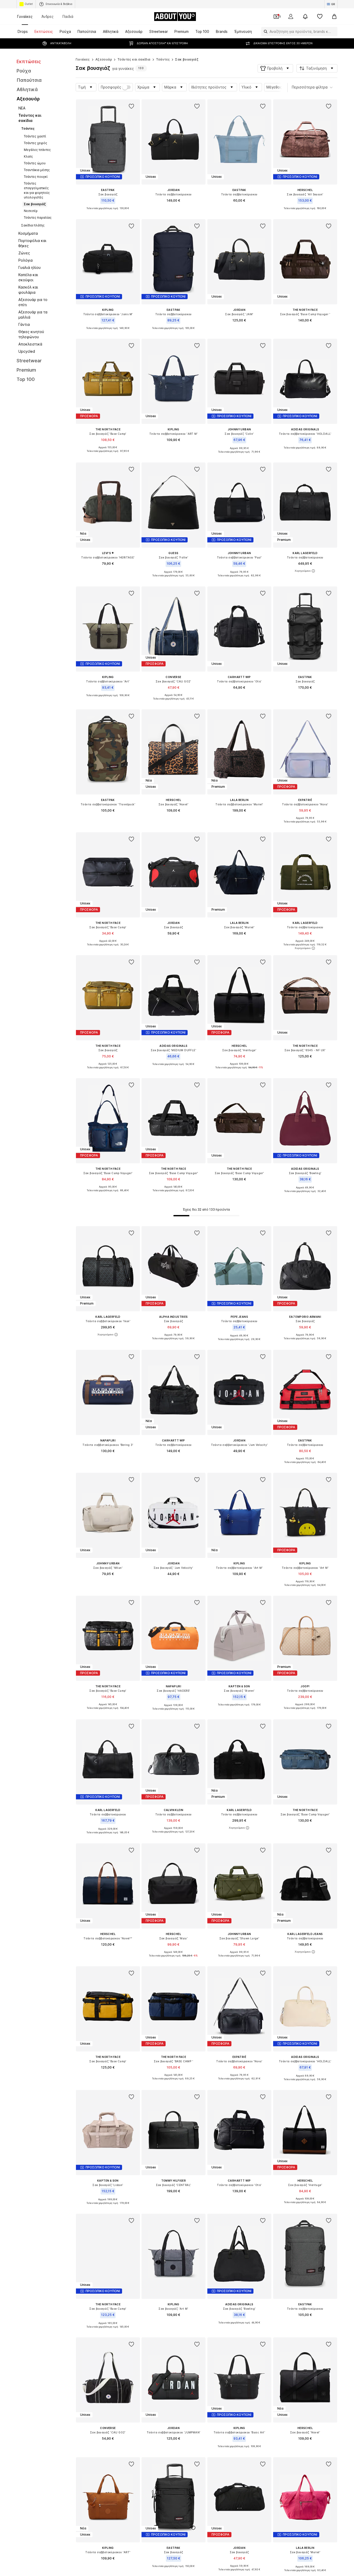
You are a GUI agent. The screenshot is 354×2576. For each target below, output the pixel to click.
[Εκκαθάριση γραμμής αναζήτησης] (334, 32)
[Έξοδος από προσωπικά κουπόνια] (276, 17)
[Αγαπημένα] (320, 17)
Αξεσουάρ (104, 59)
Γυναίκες (25, 16)
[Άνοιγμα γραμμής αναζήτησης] (264, 32)
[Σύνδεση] (291, 17)
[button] (275, 68)
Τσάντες (163, 59)
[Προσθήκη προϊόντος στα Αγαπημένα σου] (131, 106)
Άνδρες (48, 16)
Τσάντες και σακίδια (134, 59)
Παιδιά (68, 16)
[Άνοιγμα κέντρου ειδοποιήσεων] (305, 17)
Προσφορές (111, 87)
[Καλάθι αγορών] (334, 17)
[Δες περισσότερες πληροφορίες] (108, 212)
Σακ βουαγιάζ (187, 59)
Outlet (29, 4)
